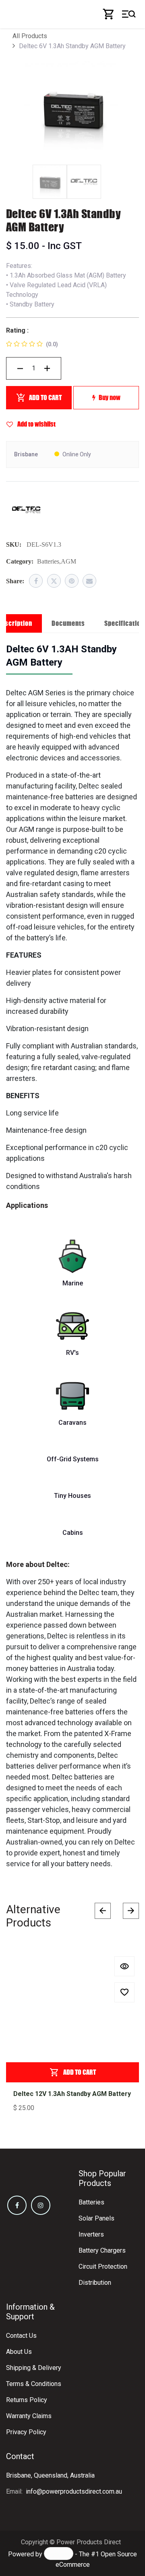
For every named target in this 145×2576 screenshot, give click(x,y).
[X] (54, 581)
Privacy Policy (26, 2432)
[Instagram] (41, 2205)
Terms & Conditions (34, 2384)
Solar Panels (96, 2218)
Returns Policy (27, 2400)
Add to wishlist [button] (36, 424)
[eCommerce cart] (109, 14)
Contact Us (21, 2336)
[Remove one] (20, 368)
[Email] (89, 581)
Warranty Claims (29, 2416)
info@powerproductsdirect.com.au (74, 2491)
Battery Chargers (102, 2250)
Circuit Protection (103, 2267)
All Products (30, 36)
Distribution (95, 2283)
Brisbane (26, 454)
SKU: (14, 544)
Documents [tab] (68, 623)
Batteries (91, 2202)
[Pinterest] (72, 581)
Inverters (91, 2234)
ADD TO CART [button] (45, 397)
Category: (20, 561)
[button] (124, 1966)
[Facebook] (36, 581)
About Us (19, 2352)
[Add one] (47, 368)
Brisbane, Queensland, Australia (50, 2475)
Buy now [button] (110, 397)
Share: (15, 581)
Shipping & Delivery (34, 2368)
